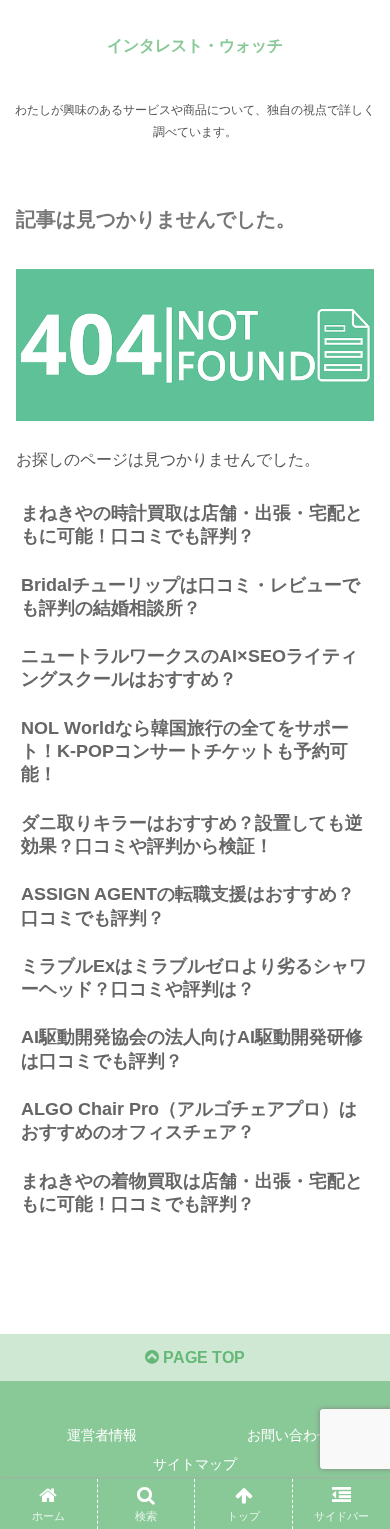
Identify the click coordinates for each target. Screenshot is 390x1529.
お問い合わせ (289, 1435)
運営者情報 (102, 1435)
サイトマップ (195, 1464)
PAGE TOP (202, 1357)
